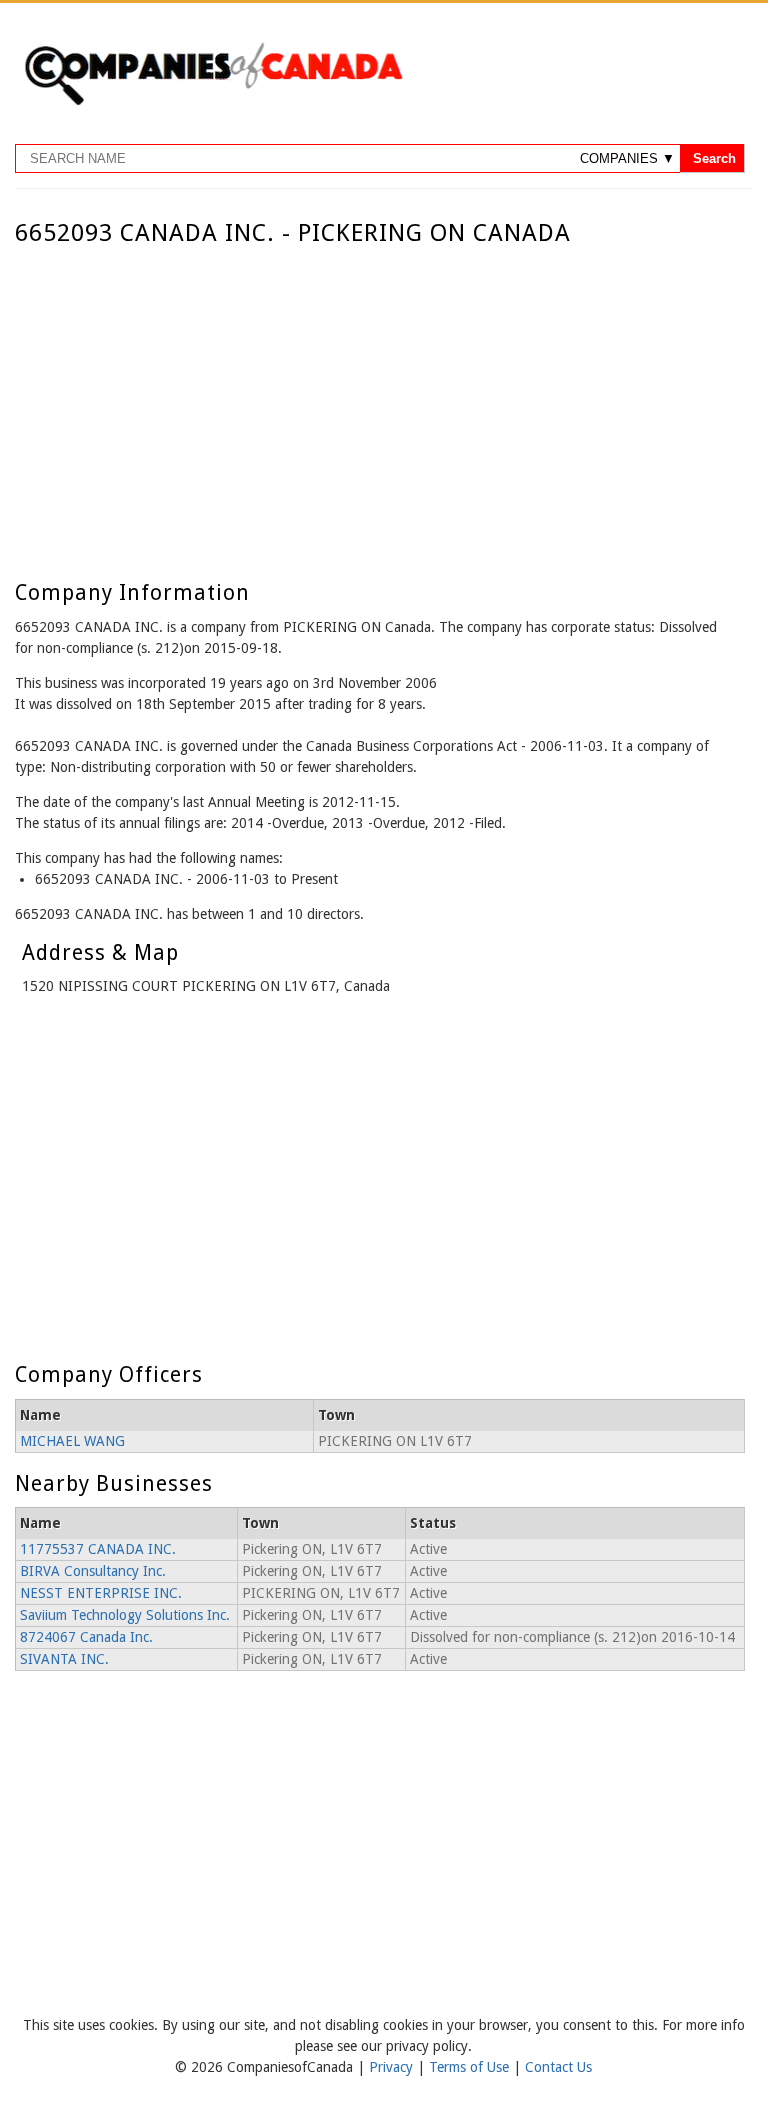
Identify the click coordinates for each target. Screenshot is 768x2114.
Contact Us (558, 2067)
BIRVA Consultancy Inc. (93, 1571)
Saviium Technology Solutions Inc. (125, 1615)
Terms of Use (471, 2067)
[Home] (213, 102)
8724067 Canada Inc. (86, 1637)
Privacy (393, 2067)
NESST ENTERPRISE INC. (101, 1593)
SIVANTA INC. (64, 1659)
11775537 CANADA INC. (98, 1549)
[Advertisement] (380, 397)
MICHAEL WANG (72, 1441)
